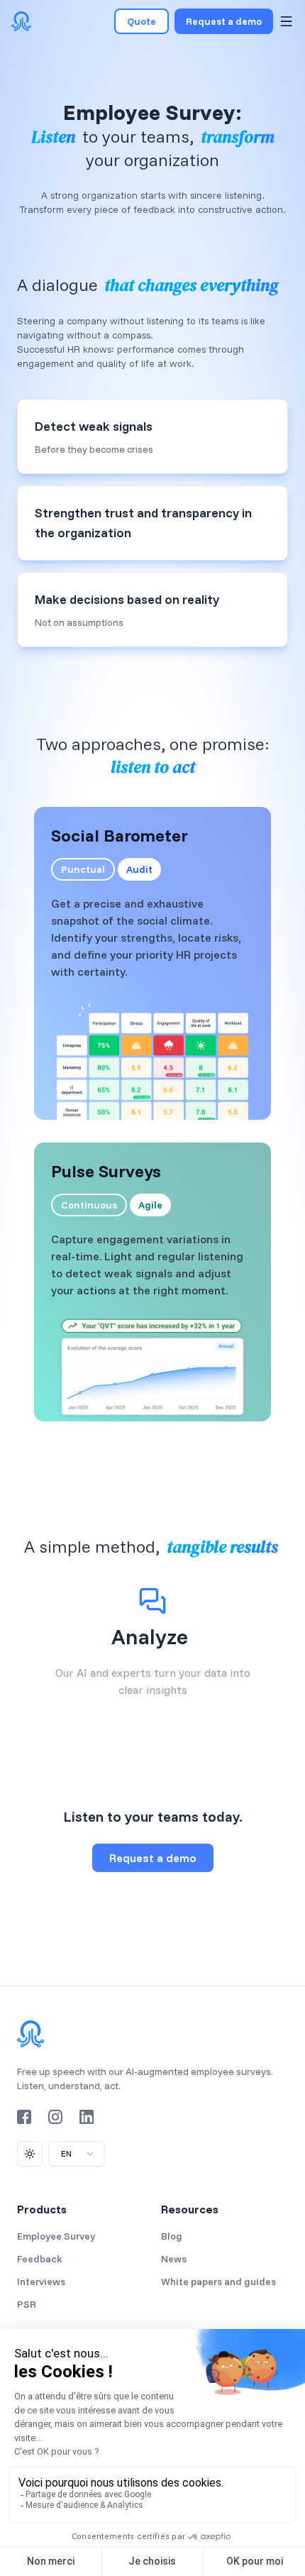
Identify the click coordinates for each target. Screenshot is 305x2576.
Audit (139, 869)
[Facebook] (24, 2117)
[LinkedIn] (87, 2117)
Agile (150, 1205)
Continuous (89, 1205)
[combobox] (77, 2154)
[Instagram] (55, 2117)
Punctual (83, 869)
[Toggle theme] (30, 2154)
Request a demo (224, 21)
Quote (142, 21)
